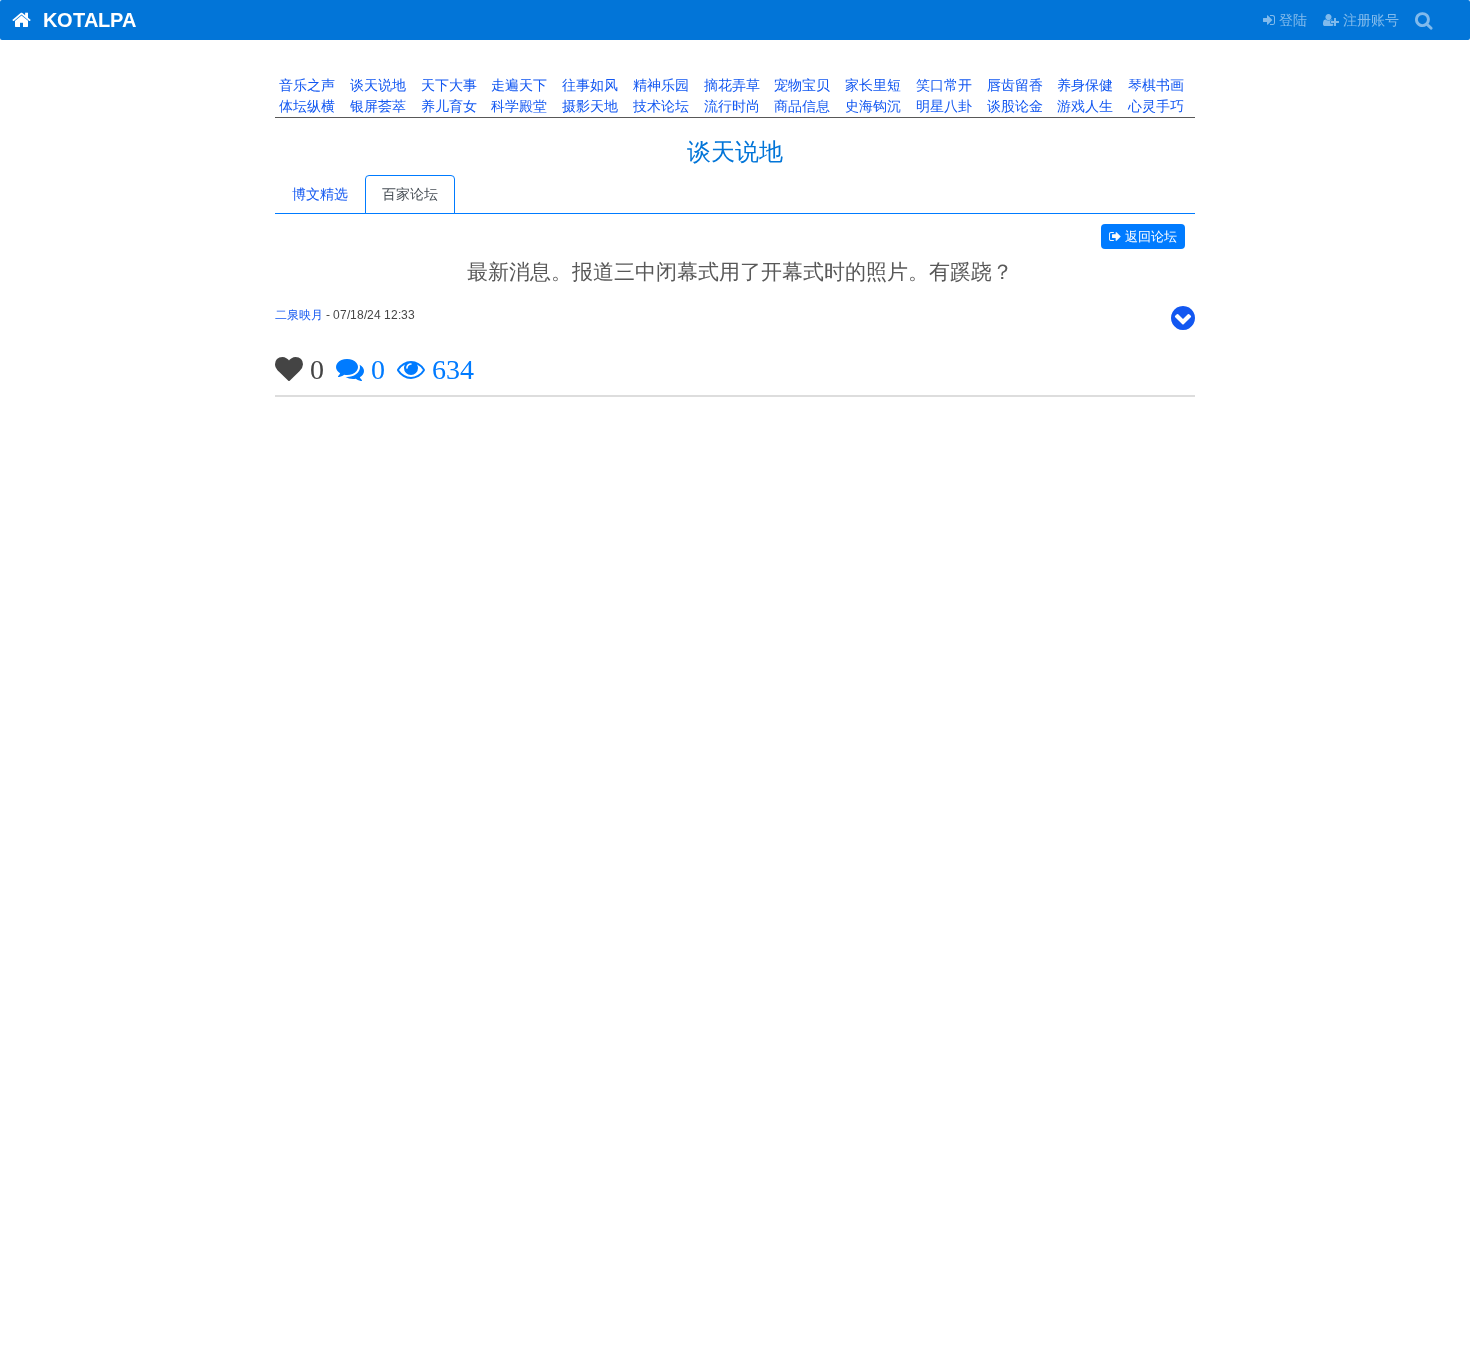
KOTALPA (83, 20)
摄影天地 (588, 106)
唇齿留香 (1013, 85)
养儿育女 (447, 106)
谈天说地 (376, 85)
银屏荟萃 (376, 106)
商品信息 (800, 106)
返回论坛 (1149, 236)
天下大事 (447, 85)
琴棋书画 (1154, 85)
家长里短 (871, 85)
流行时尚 (730, 106)
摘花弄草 (730, 85)
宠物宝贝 (800, 85)
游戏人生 (1083, 106)
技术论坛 (659, 106)
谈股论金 (1013, 106)
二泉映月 (299, 315)
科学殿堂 (517, 106)
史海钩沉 (871, 106)
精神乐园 (659, 85)
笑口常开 (942, 85)
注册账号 (1369, 20)
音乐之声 (305, 85)
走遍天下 (517, 85)
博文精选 (320, 194)
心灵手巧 (1154, 106)
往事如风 (588, 85)
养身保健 (1083, 85)
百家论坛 (410, 194)
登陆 (1291, 20)
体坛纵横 (305, 106)
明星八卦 (942, 106)
